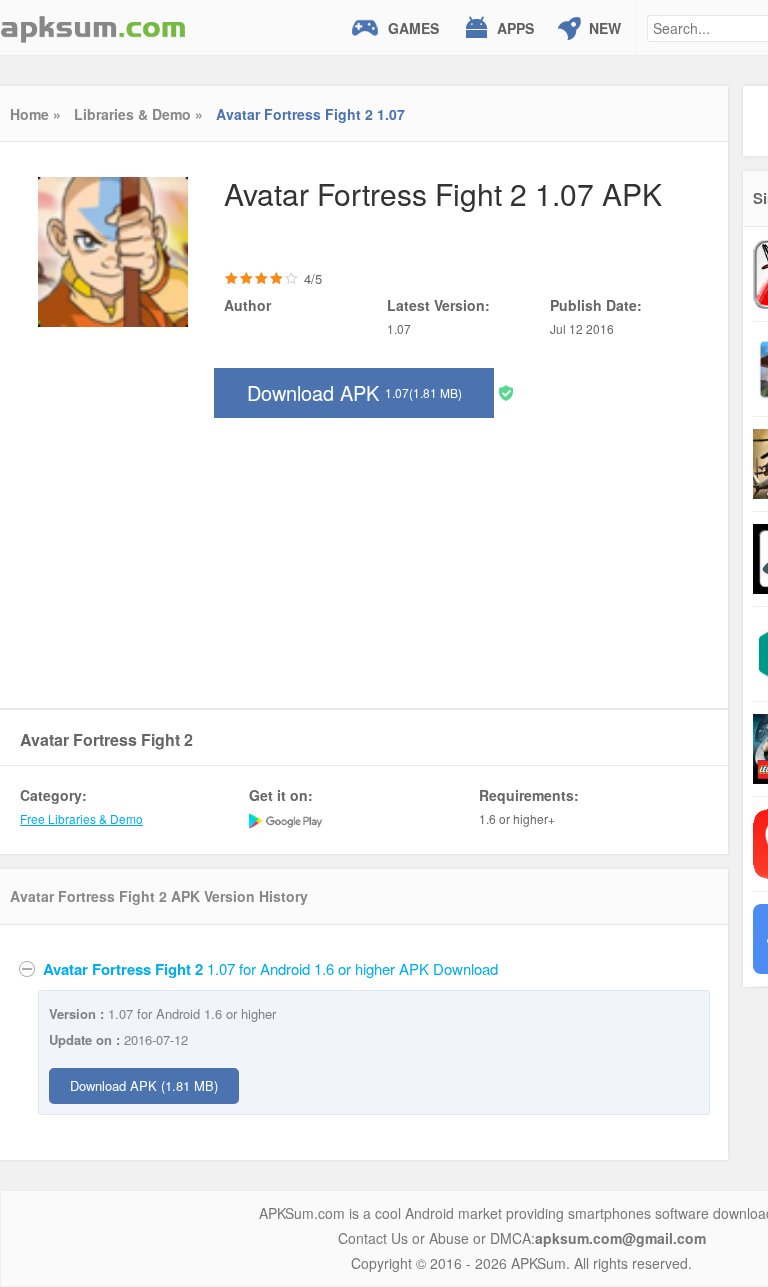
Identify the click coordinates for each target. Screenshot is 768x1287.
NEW (605, 28)
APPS (515, 28)
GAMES (413, 28)
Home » (35, 114)
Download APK (354, 392)
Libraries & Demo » (138, 114)
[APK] (93, 27)
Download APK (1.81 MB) (144, 1085)
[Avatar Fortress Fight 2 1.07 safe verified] (506, 391)
